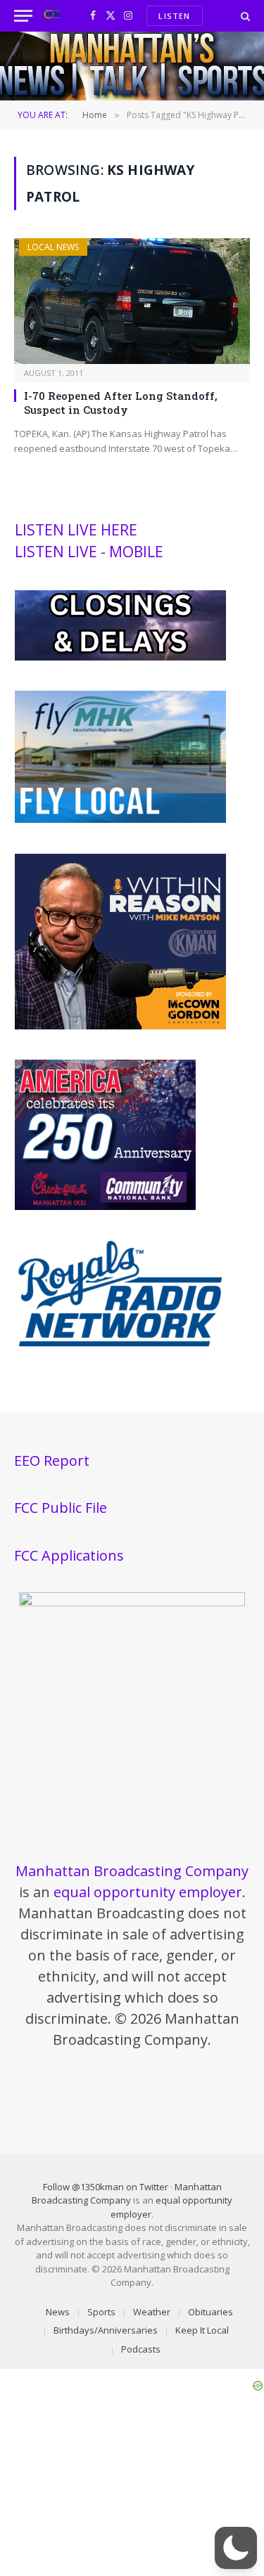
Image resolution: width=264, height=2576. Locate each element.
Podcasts (141, 2349)
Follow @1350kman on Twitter (106, 2187)
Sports (101, 2312)
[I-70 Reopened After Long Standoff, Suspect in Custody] (132, 301)
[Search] (244, 16)
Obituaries (210, 2312)
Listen (174, 16)
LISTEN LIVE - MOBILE (89, 552)
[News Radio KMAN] (52, 16)
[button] (236, 2548)
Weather (152, 2312)
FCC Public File (61, 1508)
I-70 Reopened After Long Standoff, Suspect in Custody (121, 403)
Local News (53, 247)
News (58, 2312)
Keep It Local (202, 2330)
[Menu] (23, 16)
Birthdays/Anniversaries (106, 2330)
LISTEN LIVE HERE (76, 530)
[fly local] (120, 819)
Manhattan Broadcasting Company (132, 1871)
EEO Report (52, 1461)
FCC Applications (69, 1555)
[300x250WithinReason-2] (120, 1026)
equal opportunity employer (148, 1892)
